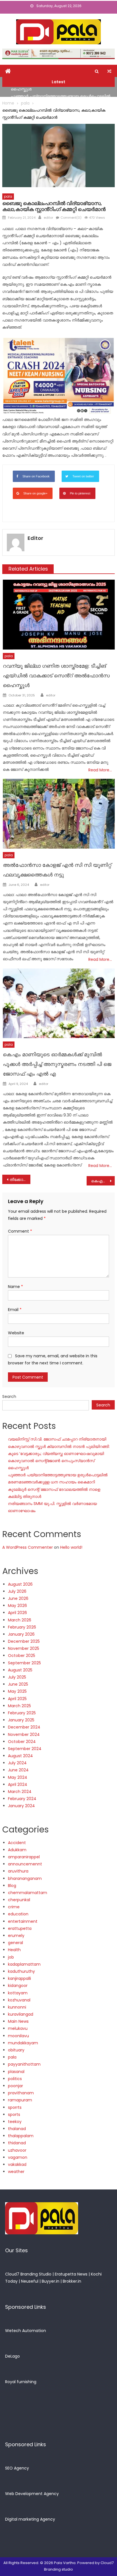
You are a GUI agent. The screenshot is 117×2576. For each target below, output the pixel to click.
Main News (18, 2021)
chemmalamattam (28, 1893)
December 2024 (24, 1727)
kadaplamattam (24, 1964)
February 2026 (22, 1627)
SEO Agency (17, 2468)
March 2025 (19, 1706)
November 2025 (24, 1648)
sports (14, 2114)
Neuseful (30, 2281)
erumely (16, 1936)
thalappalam (21, 2136)
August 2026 (20, 1584)
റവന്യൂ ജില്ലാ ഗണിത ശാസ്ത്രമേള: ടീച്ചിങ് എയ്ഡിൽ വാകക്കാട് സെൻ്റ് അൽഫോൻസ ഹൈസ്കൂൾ (56, 676)
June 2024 (18, 1770)
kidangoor (18, 1986)
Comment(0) (71, 218)
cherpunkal (19, 1900)
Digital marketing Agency (30, 2519)
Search (9, 1396)
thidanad (17, 2143)
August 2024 (20, 1756)
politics (15, 2079)
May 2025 (17, 1691)
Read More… (100, 770)
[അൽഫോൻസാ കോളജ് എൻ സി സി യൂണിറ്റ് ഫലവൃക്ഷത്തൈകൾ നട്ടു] (59, 814)
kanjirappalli (19, 1978)
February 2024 (22, 1799)
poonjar (15, 2086)
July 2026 (17, 1591)
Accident (17, 1843)
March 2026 (20, 1620)
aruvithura (18, 1871)
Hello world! (71, 1547)
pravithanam (21, 2093)
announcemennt (25, 1864)
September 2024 (25, 1749)
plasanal (16, 2072)
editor (48, 218)
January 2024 (21, 1806)
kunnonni (17, 2007)
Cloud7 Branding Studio (28, 2274)
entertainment (23, 1921)
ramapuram (20, 2100)
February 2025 (22, 1713)
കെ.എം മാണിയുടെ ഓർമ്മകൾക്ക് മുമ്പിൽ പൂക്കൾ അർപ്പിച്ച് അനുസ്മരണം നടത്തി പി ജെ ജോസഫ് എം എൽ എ (57, 1064)
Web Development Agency (32, 2494)
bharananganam (25, 1878)
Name (15, 1287)
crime (14, 1907)
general (15, 1943)
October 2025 (22, 1656)
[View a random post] (109, 71)
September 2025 (24, 1663)
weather (16, 2172)
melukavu (18, 2028)
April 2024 (18, 1784)
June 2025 (18, 1684)
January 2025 (21, 1720)
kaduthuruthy (21, 1971)
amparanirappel (24, 1857)
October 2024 (22, 1742)
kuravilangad (21, 2014)
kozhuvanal (19, 2000)
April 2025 (17, 1699)
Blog (12, 1886)
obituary (16, 2050)
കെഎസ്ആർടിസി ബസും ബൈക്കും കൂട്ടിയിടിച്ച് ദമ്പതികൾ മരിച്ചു (103, 1181)
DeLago (12, 2356)
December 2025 (24, 1641)
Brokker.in (72, 2281)
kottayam (18, 1993)
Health (14, 1950)
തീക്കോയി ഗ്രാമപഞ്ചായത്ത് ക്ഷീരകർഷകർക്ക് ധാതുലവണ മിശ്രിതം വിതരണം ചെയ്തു (20, 1180)
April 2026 (17, 1613)
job (11, 1957)
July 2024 (17, 1763)
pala (8, 196)
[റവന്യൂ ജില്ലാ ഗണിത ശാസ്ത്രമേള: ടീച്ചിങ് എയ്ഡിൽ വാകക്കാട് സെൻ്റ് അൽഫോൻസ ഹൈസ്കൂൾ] (59, 615)
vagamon (18, 2157)
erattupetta (20, 1928)
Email (15, 1310)
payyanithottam (24, 2064)
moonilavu (18, 2036)
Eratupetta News (71, 2274)
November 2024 (24, 1734)
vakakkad (17, 2164)
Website (16, 1333)
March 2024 (20, 1792)
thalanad (17, 2129)
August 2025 (20, 1670)
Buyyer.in (51, 2281)
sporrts (15, 2107)
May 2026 (17, 1606)
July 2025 (17, 1677)
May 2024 (18, 1777)
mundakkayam (23, 2043)
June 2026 (18, 1598)
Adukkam (17, 1850)
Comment (20, 1231)
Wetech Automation (26, 2331)
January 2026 (21, 1634)
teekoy (15, 2122)
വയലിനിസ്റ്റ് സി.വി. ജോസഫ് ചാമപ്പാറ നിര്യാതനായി (57, 1439)
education (18, 1914)
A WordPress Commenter (28, 1547)
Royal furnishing (21, 2382)
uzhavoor (17, 2150)
